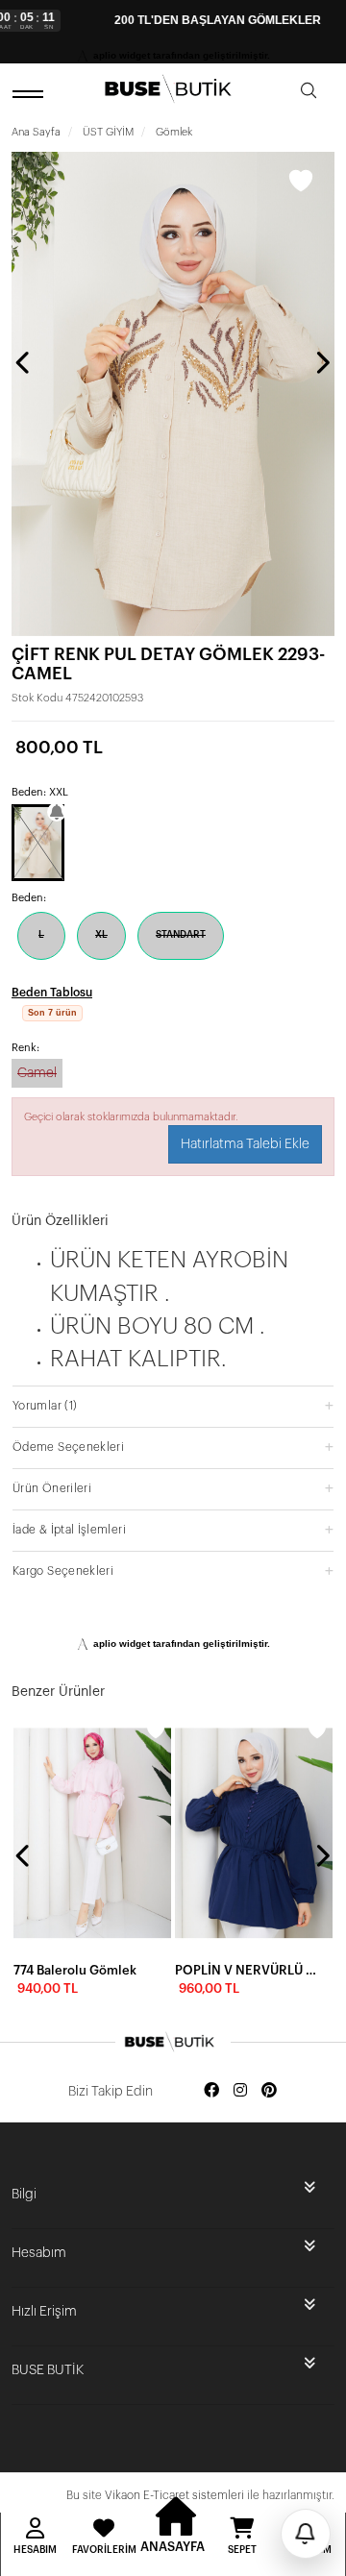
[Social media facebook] (211, 2091)
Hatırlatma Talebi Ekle (245, 1144)
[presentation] (24, 362)
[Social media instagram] (240, 2091)
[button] (173, 1405)
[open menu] (31, 94)
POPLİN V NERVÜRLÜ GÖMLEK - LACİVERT (248, 1970)
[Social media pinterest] (269, 2091)
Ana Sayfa (36, 132)
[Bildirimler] (306, 2534)
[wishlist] (156, 1730)
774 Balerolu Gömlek (75, 1970)
